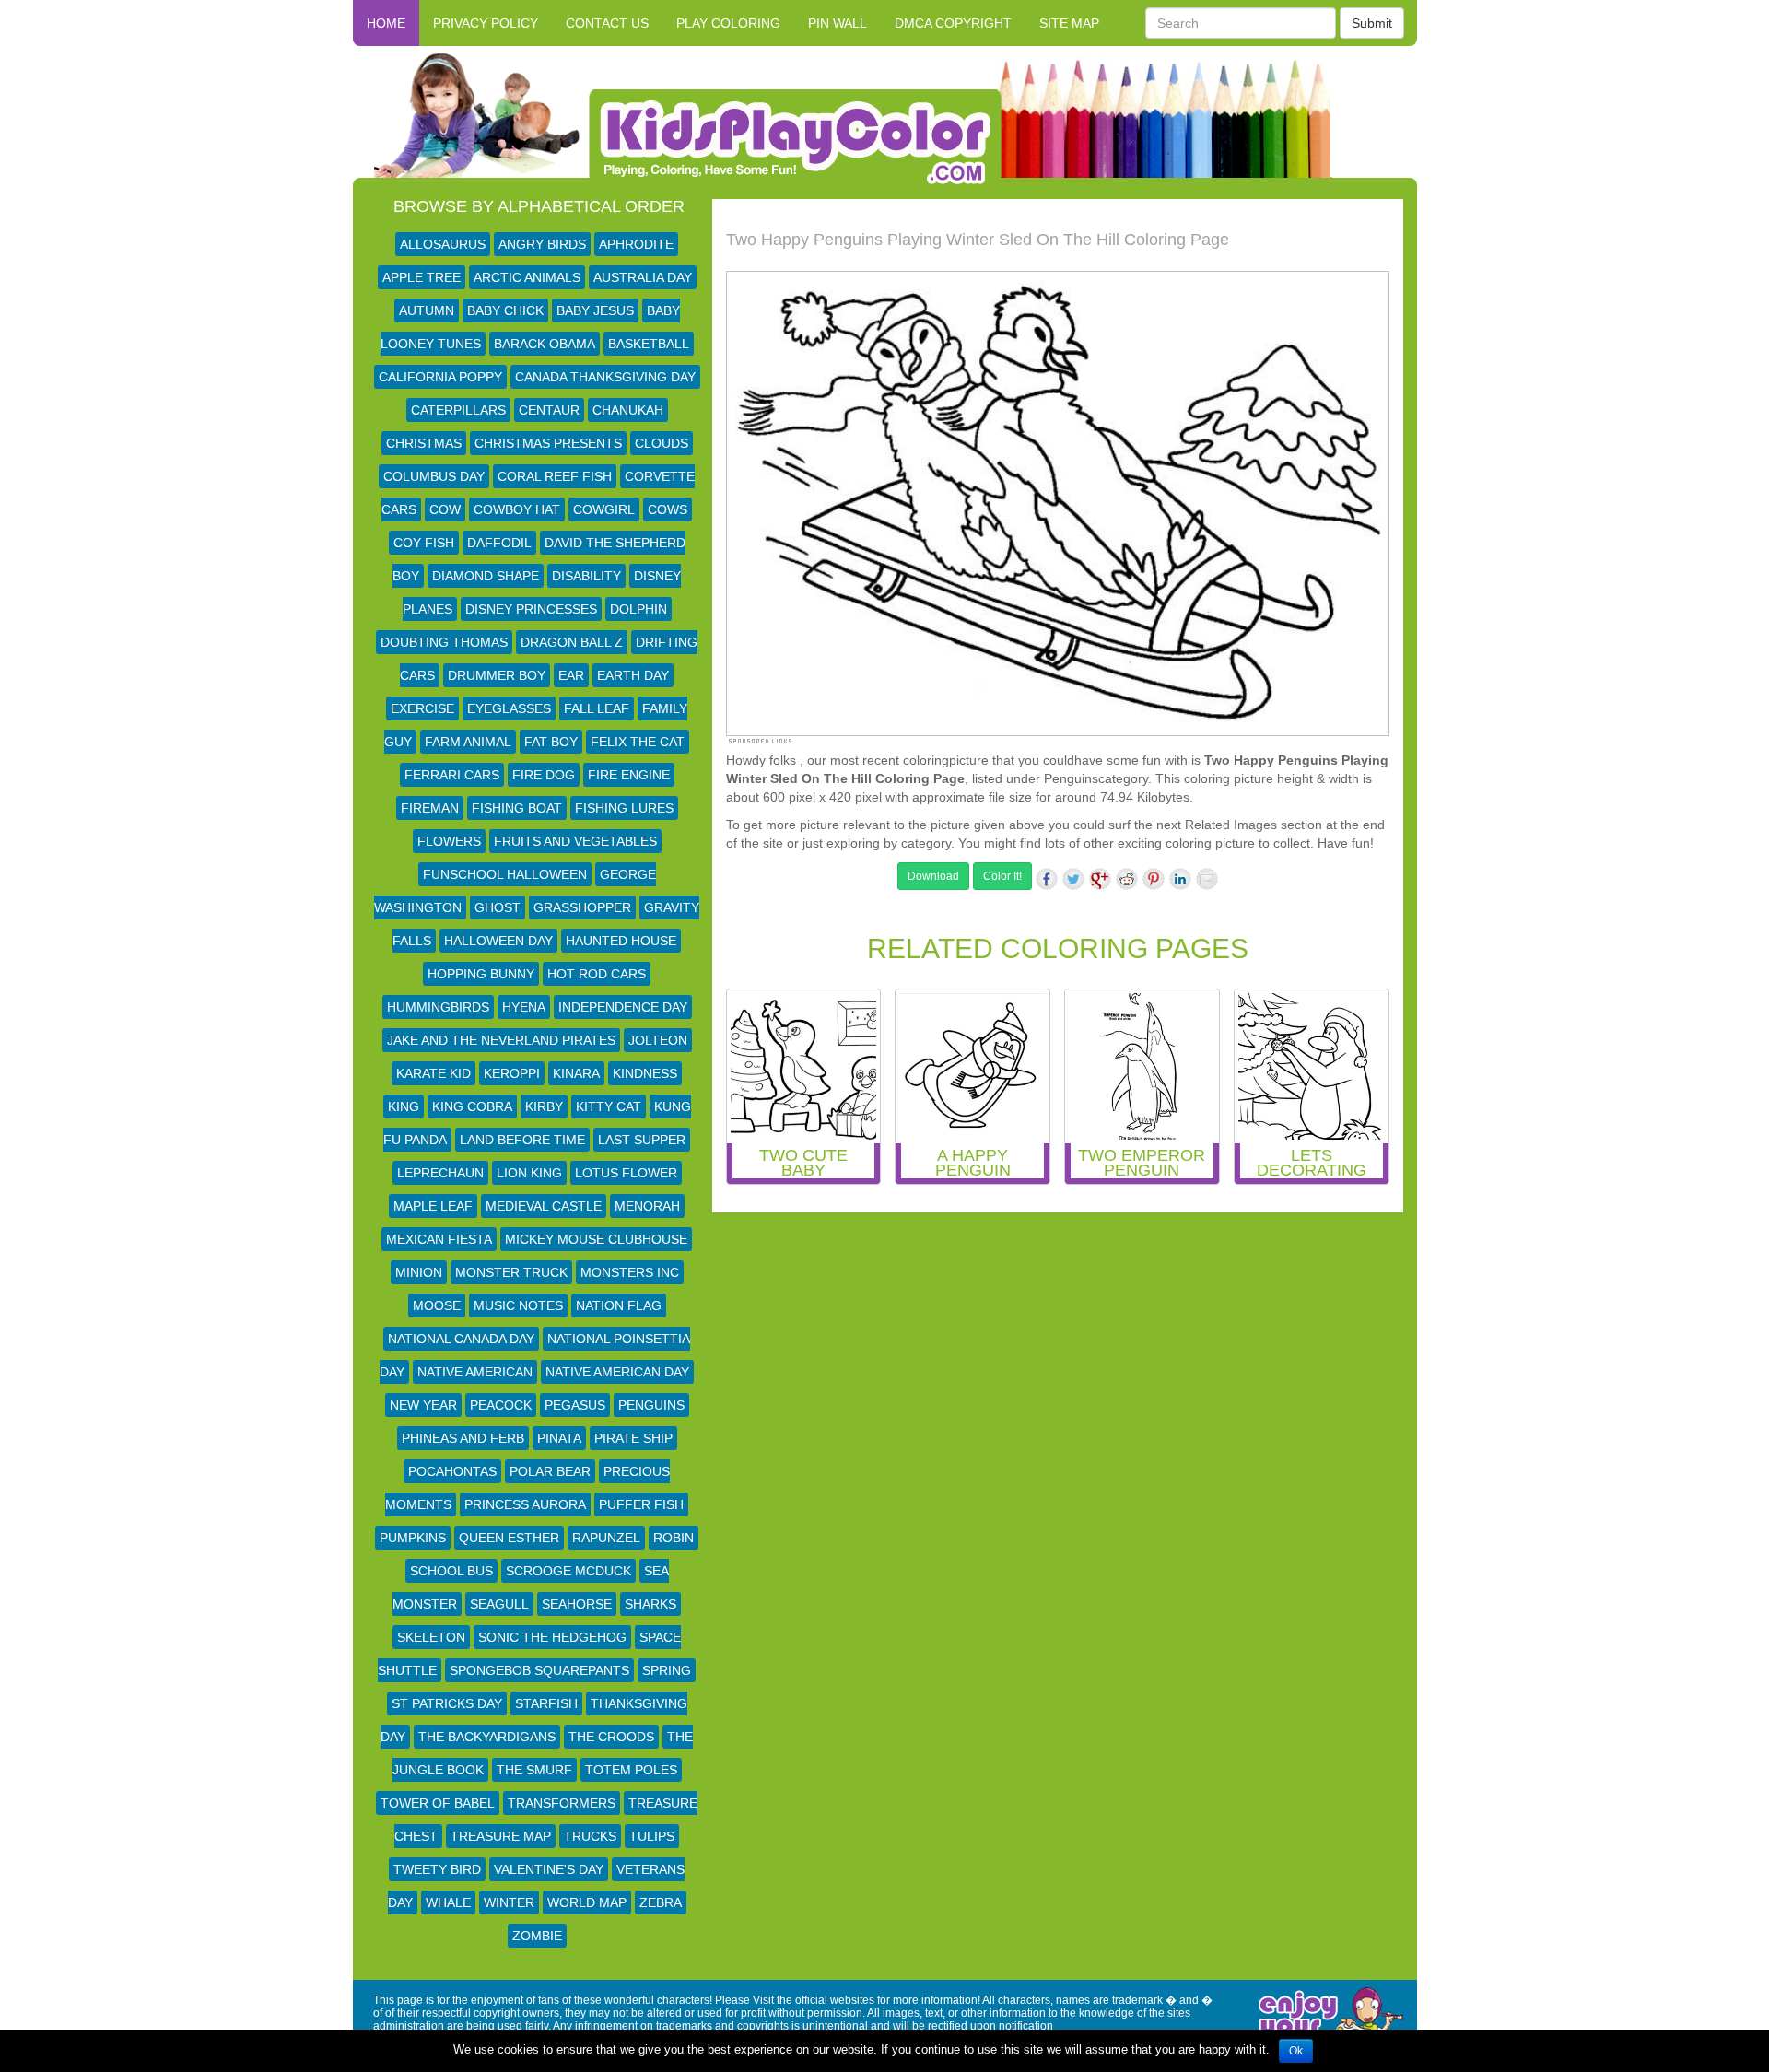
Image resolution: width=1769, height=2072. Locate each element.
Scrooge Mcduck (568, 1571)
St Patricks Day (447, 1703)
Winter (509, 1902)
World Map (587, 1902)
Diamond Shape (486, 576)
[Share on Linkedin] (1180, 879)
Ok (1296, 2051)
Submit (1372, 23)
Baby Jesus (595, 310)
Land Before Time (522, 1140)
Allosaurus (443, 244)
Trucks (590, 1836)
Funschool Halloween (505, 874)
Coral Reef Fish (555, 476)
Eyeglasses (509, 708)
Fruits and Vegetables (575, 841)
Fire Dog (544, 775)
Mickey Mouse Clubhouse (596, 1239)
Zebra (661, 1902)
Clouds (662, 443)
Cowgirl (604, 509)
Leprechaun (440, 1173)
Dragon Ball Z (572, 642)
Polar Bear (550, 1471)
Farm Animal (468, 742)
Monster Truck (511, 1272)
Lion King (529, 1173)
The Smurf (534, 1770)
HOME (386, 23)
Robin (674, 1538)
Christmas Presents (548, 443)
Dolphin (638, 609)
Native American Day (617, 1372)
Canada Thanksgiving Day (605, 377)
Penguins (651, 1405)
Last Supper (642, 1140)
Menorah (647, 1206)
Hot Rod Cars (597, 974)
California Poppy (440, 377)
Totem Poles (631, 1770)
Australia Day (643, 277)
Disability (586, 576)
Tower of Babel (438, 1803)
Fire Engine (629, 775)
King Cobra (472, 1106)
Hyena (524, 1007)
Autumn (427, 310)
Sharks (650, 1604)
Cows (668, 509)
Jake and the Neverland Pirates (501, 1040)
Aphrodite (636, 244)
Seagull (499, 1604)
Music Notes (518, 1305)
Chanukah (628, 410)
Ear (571, 675)
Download (933, 876)
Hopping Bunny (481, 974)
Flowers (449, 841)
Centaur (549, 410)
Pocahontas (452, 1471)
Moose (437, 1305)
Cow (445, 509)
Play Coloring (728, 23)
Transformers (562, 1803)
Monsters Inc (630, 1272)
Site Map (1069, 23)
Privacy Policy (486, 23)
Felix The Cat (638, 742)
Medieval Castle (544, 1206)
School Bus (451, 1571)
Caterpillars (458, 410)
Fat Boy (551, 742)
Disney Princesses (531, 609)
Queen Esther (509, 1538)
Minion (419, 1272)
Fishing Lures (624, 808)
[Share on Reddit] (1127, 879)
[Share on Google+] (1100, 879)
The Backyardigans (487, 1737)
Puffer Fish (641, 1504)
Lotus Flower (626, 1173)
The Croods (611, 1737)
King (404, 1106)
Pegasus (575, 1405)
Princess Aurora (525, 1504)
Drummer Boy (497, 675)
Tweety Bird (437, 1869)
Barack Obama (545, 344)
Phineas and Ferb (463, 1438)
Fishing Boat (517, 808)
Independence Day (623, 1007)
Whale (448, 1902)
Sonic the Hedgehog (552, 1637)
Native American (475, 1372)
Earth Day (633, 675)
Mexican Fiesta (439, 1239)
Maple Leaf (433, 1206)
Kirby (544, 1106)
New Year (423, 1405)
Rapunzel (606, 1538)
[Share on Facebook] (1047, 879)
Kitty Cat (609, 1106)
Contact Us (607, 23)
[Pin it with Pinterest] (1154, 879)
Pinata (559, 1438)
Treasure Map (501, 1836)
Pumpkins (413, 1538)
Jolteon (658, 1040)
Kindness (645, 1073)
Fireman (430, 808)
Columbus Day (434, 476)
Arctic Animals (527, 277)
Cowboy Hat (517, 509)
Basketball (649, 344)
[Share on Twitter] (1073, 879)
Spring (667, 1670)
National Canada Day (461, 1339)
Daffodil (499, 543)
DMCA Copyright (953, 23)
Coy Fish (424, 543)
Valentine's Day (549, 1869)
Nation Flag (619, 1305)
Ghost (498, 907)
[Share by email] (1207, 879)
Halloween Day (498, 941)
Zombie (537, 1936)
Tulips (652, 1836)
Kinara (576, 1073)
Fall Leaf (597, 708)
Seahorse (577, 1604)
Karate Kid (433, 1073)
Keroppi (512, 1073)
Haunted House (621, 941)
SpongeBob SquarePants (539, 1670)
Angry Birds (542, 244)
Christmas (424, 443)
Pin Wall (838, 23)
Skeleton (431, 1637)
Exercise (422, 708)
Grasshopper (582, 907)
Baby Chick (505, 310)
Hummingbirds (438, 1007)
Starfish (546, 1703)
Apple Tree (422, 277)
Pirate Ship (633, 1438)
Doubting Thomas (444, 642)
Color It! (1002, 876)
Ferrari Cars (452, 775)
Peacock (501, 1405)
